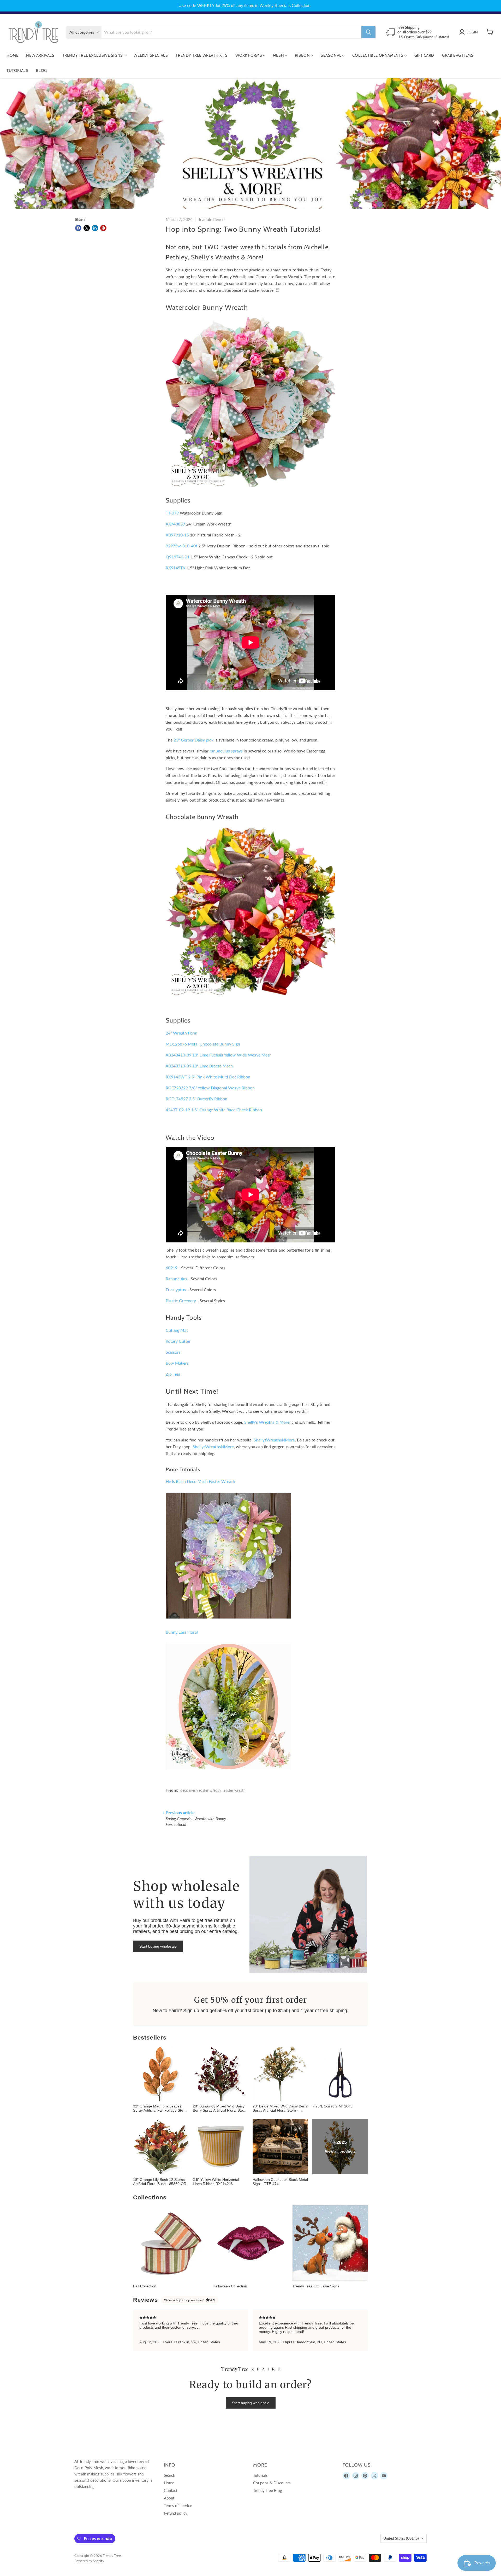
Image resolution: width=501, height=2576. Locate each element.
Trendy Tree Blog (268, 2490)
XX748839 (175, 524)
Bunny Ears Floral (182, 1632)
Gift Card (424, 55)
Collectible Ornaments (378, 55)
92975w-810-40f (181, 546)
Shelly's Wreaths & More (267, 1422)
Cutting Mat (177, 1330)
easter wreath (235, 1790)
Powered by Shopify (89, 2561)
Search (169, 2475)
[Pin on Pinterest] (103, 228)
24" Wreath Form (181, 1033)
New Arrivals (40, 55)
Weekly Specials (151, 55)
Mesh (279, 55)
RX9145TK (176, 568)
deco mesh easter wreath (201, 1790)
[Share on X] (87, 228)
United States (401, 2538)
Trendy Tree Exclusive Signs (93, 55)
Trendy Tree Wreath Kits (202, 55)
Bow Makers (177, 1363)
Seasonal (332, 55)
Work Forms (249, 55)
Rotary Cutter (178, 1341)
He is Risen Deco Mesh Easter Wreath (200, 1481)
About (169, 2498)
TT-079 (172, 513)
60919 (172, 1268)
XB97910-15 (177, 535)
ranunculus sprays (226, 751)
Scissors (173, 1352)
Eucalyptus (176, 1290)
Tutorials (17, 71)
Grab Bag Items (458, 55)
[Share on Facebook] (78, 228)
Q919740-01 (178, 557)
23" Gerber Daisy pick (194, 740)
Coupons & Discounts (272, 2483)
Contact (171, 2490)
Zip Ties (173, 1374)
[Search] (368, 32)
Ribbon (303, 55)
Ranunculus (176, 1279)
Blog (41, 71)
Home (12, 55)
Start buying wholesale (158, 1946)
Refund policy (176, 2513)
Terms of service (178, 2505)
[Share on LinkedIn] (95, 228)
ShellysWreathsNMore (274, 1440)
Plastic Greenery (181, 1301)
